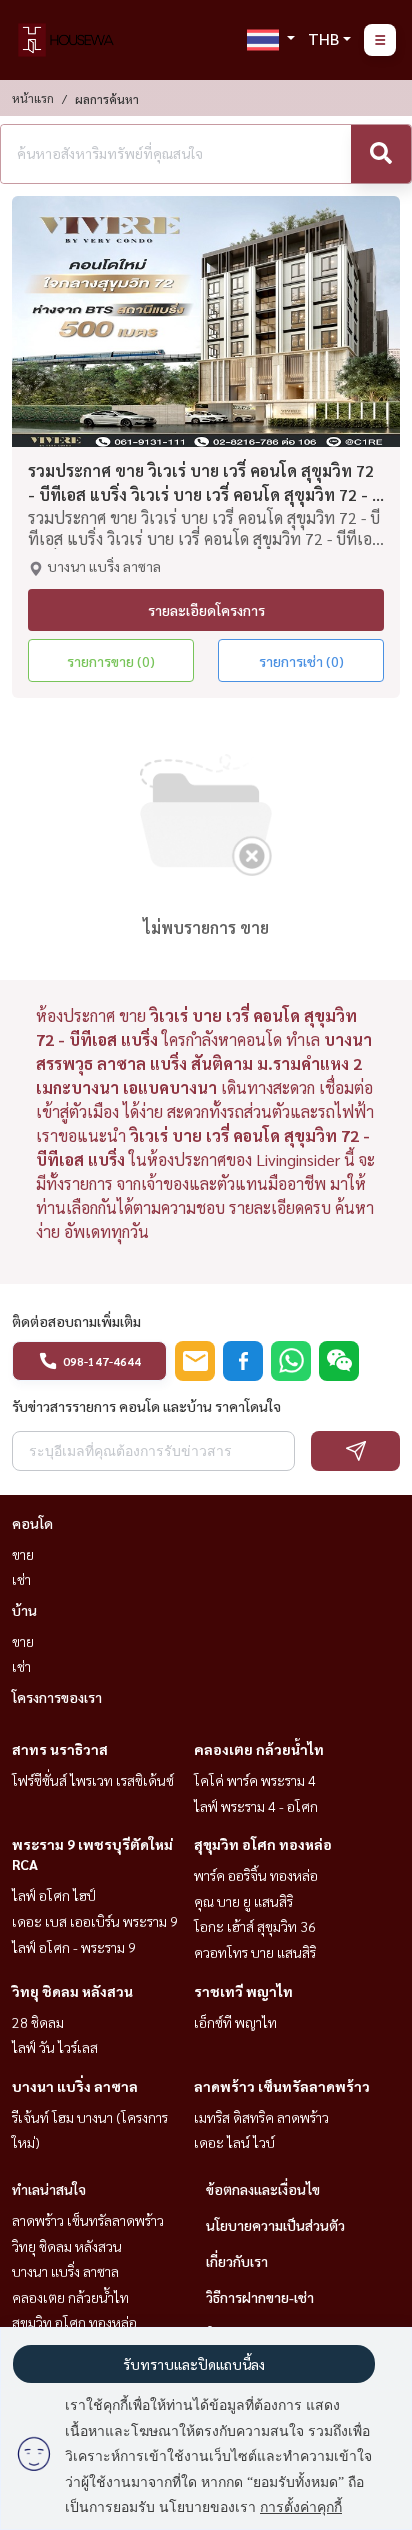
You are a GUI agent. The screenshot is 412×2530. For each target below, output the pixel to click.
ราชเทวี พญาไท (243, 1991)
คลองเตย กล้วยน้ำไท (259, 1749)
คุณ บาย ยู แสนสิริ (243, 1901)
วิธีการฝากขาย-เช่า (260, 2297)
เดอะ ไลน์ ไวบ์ (234, 2142)
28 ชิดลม (38, 2022)
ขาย (23, 1554)
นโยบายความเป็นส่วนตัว (275, 2225)
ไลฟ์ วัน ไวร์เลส (55, 2047)
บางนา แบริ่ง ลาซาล (75, 2086)
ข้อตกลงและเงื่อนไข (263, 2189)
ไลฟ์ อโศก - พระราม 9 (74, 1947)
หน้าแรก (33, 98)
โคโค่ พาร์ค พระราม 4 (255, 1780)
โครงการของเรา (57, 1697)
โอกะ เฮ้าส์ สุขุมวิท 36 (255, 1926)
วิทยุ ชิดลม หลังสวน (72, 1991)
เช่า (21, 1579)
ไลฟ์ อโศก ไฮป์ (54, 1895)
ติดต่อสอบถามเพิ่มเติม (76, 1321)
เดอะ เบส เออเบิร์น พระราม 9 (95, 1921)
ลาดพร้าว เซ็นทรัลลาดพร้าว (282, 2086)
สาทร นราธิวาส (60, 1749)
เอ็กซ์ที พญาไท (235, 2022)
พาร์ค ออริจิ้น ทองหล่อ (256, 1875)
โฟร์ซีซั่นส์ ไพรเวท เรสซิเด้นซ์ (93, 1780)
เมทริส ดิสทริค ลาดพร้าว (261, 2117)
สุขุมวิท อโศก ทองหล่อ (263, 1844)
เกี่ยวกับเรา (237, 2261)
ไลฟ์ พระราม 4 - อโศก (256, 1806)
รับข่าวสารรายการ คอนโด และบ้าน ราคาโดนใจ (146, 1406)
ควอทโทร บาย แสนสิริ (255, 1952)
